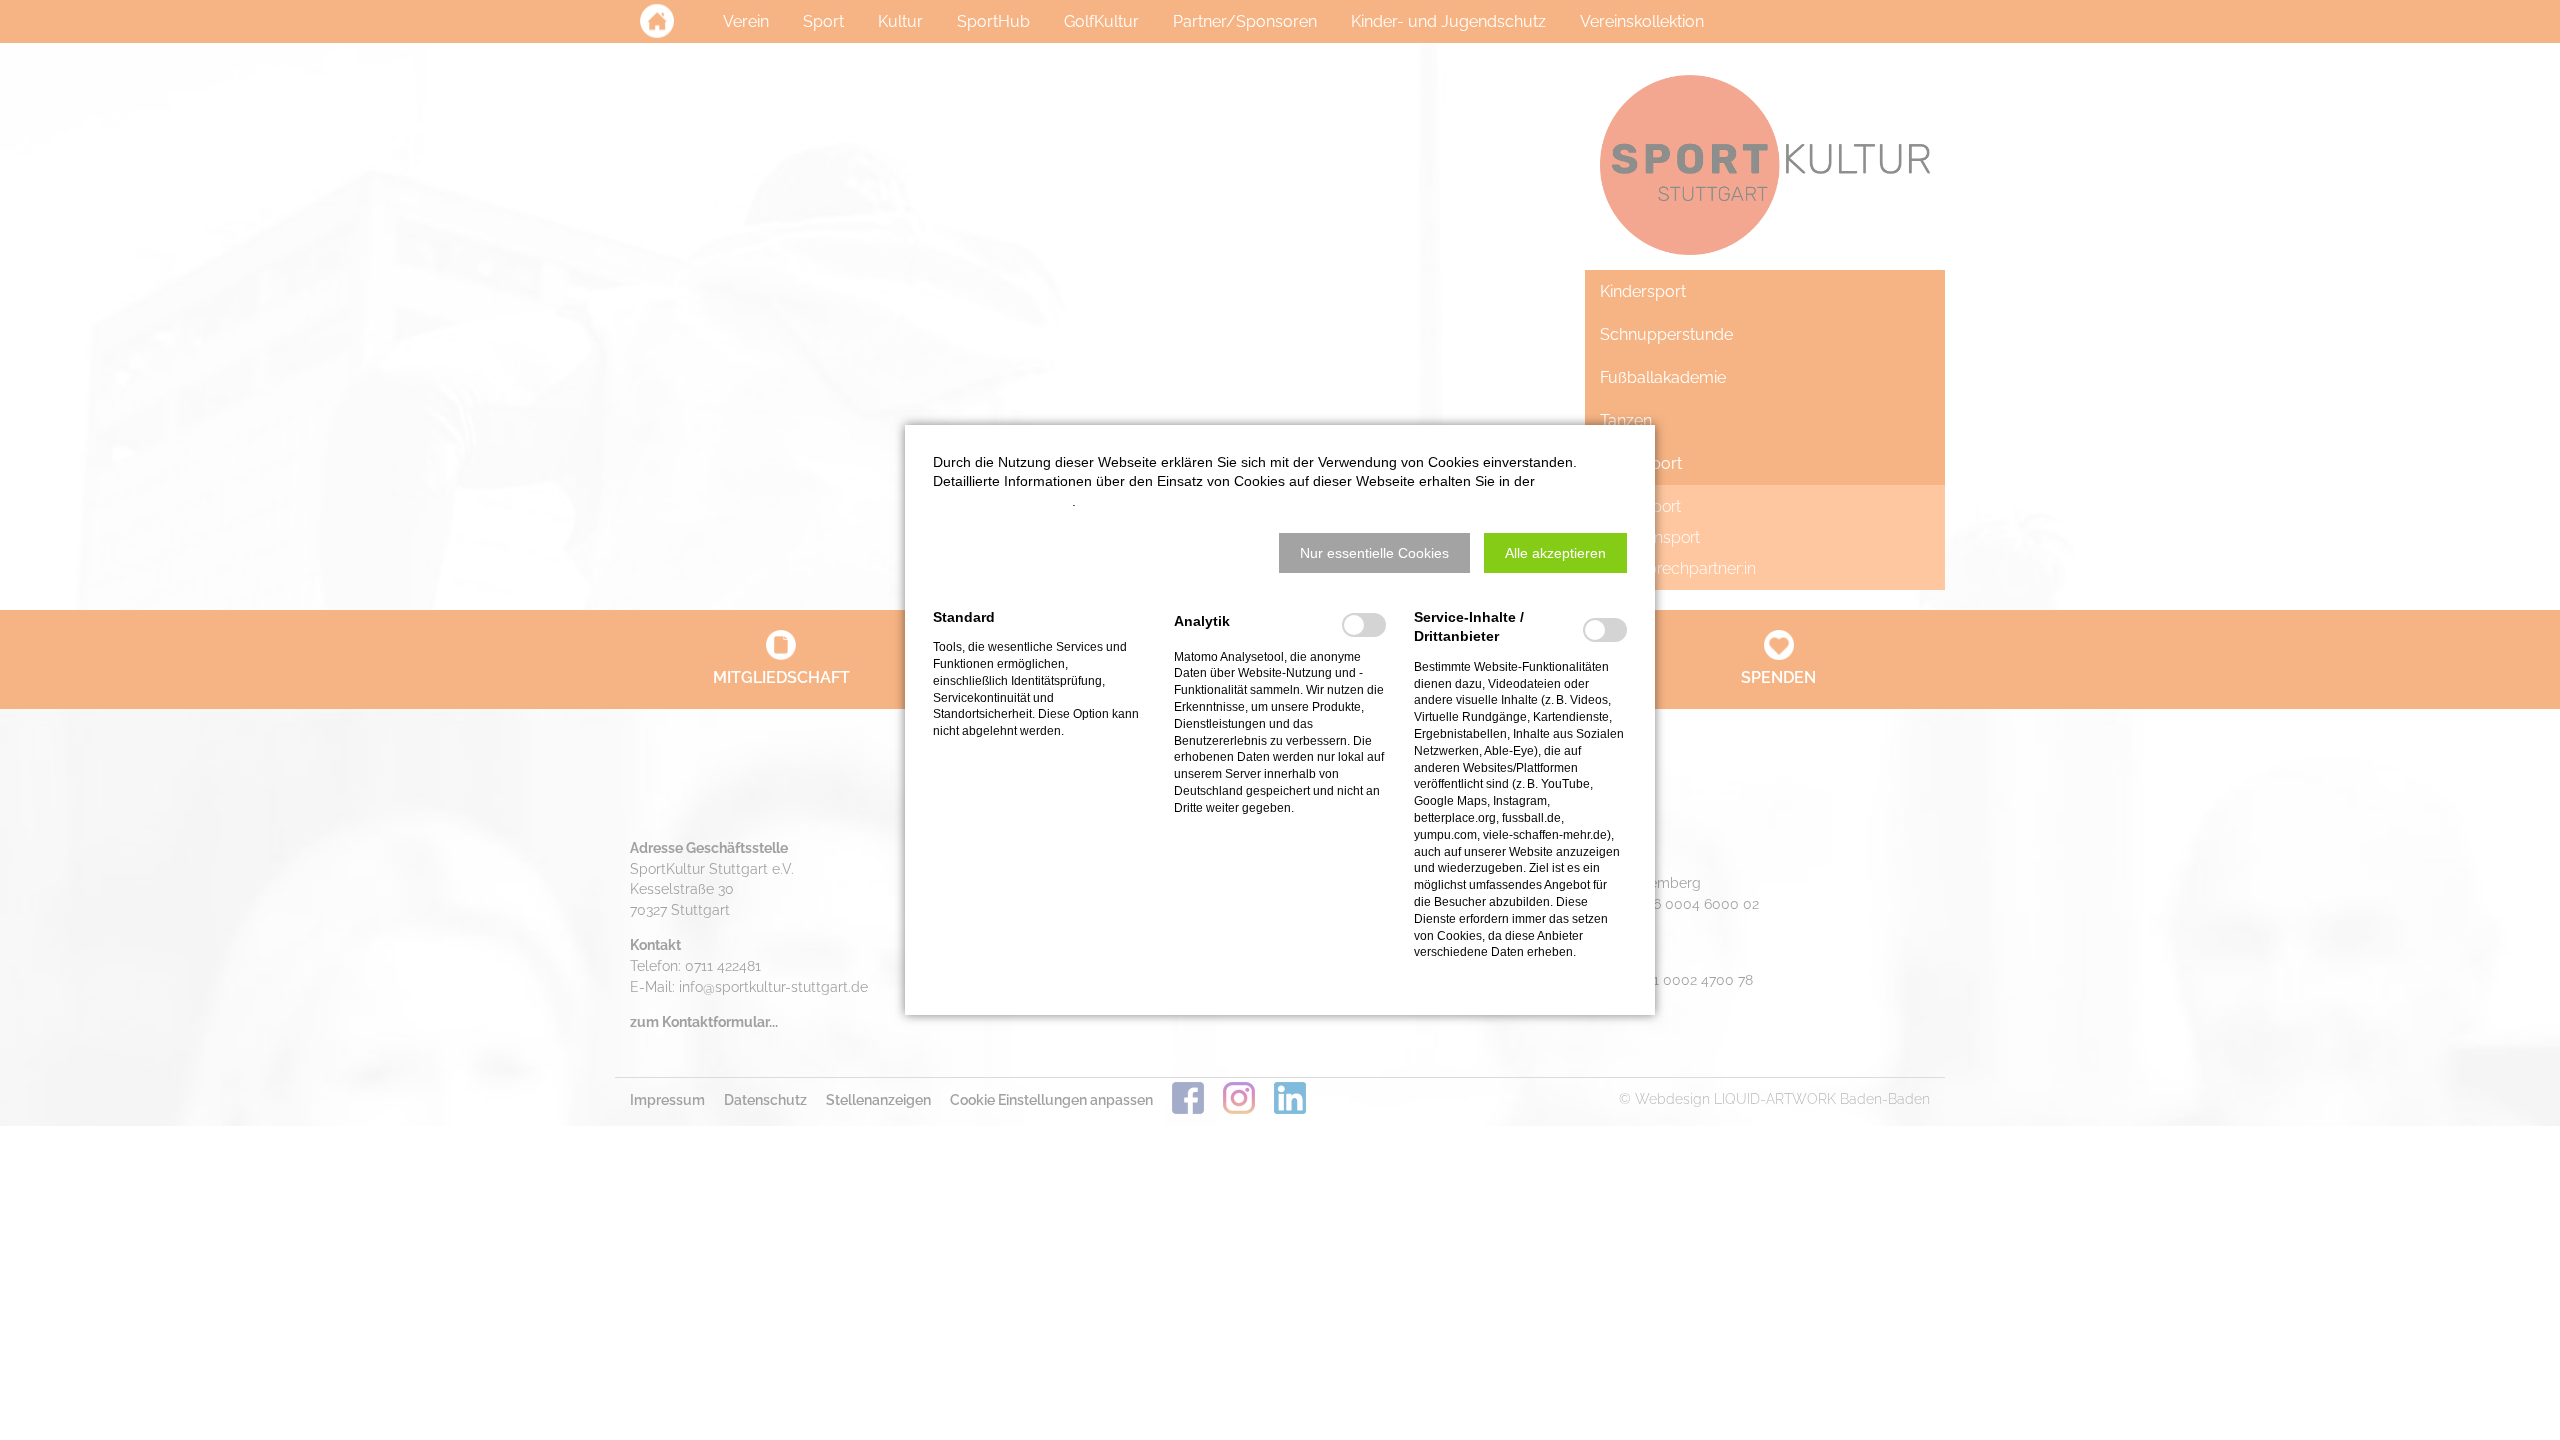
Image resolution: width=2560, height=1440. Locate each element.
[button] (1374, 553)
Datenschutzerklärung (1002, 501)
